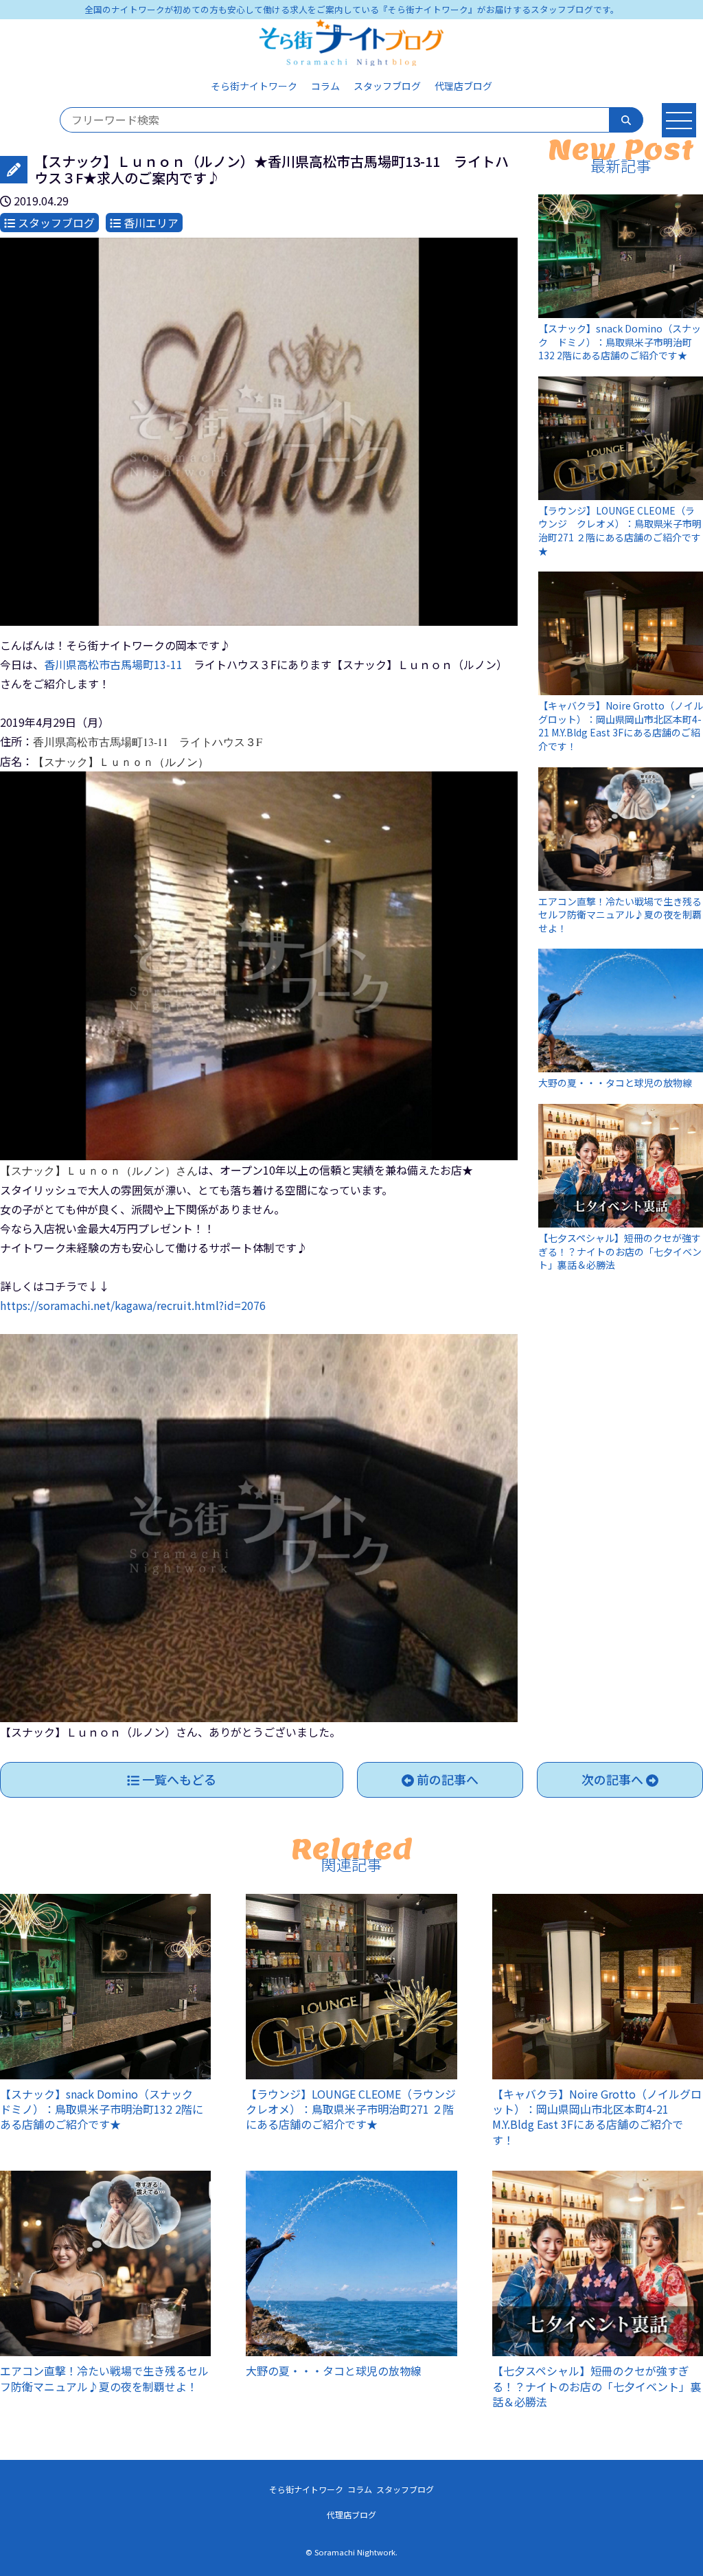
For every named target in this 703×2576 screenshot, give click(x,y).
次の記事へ (614, 1779)
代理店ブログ (463, 86)
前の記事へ (446, 1779)
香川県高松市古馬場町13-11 (119, 664)
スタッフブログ (387, 86)
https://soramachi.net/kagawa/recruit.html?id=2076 (133, 1305)
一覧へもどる (178, 1779)
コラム (325, 86)
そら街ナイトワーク (254, 86)
